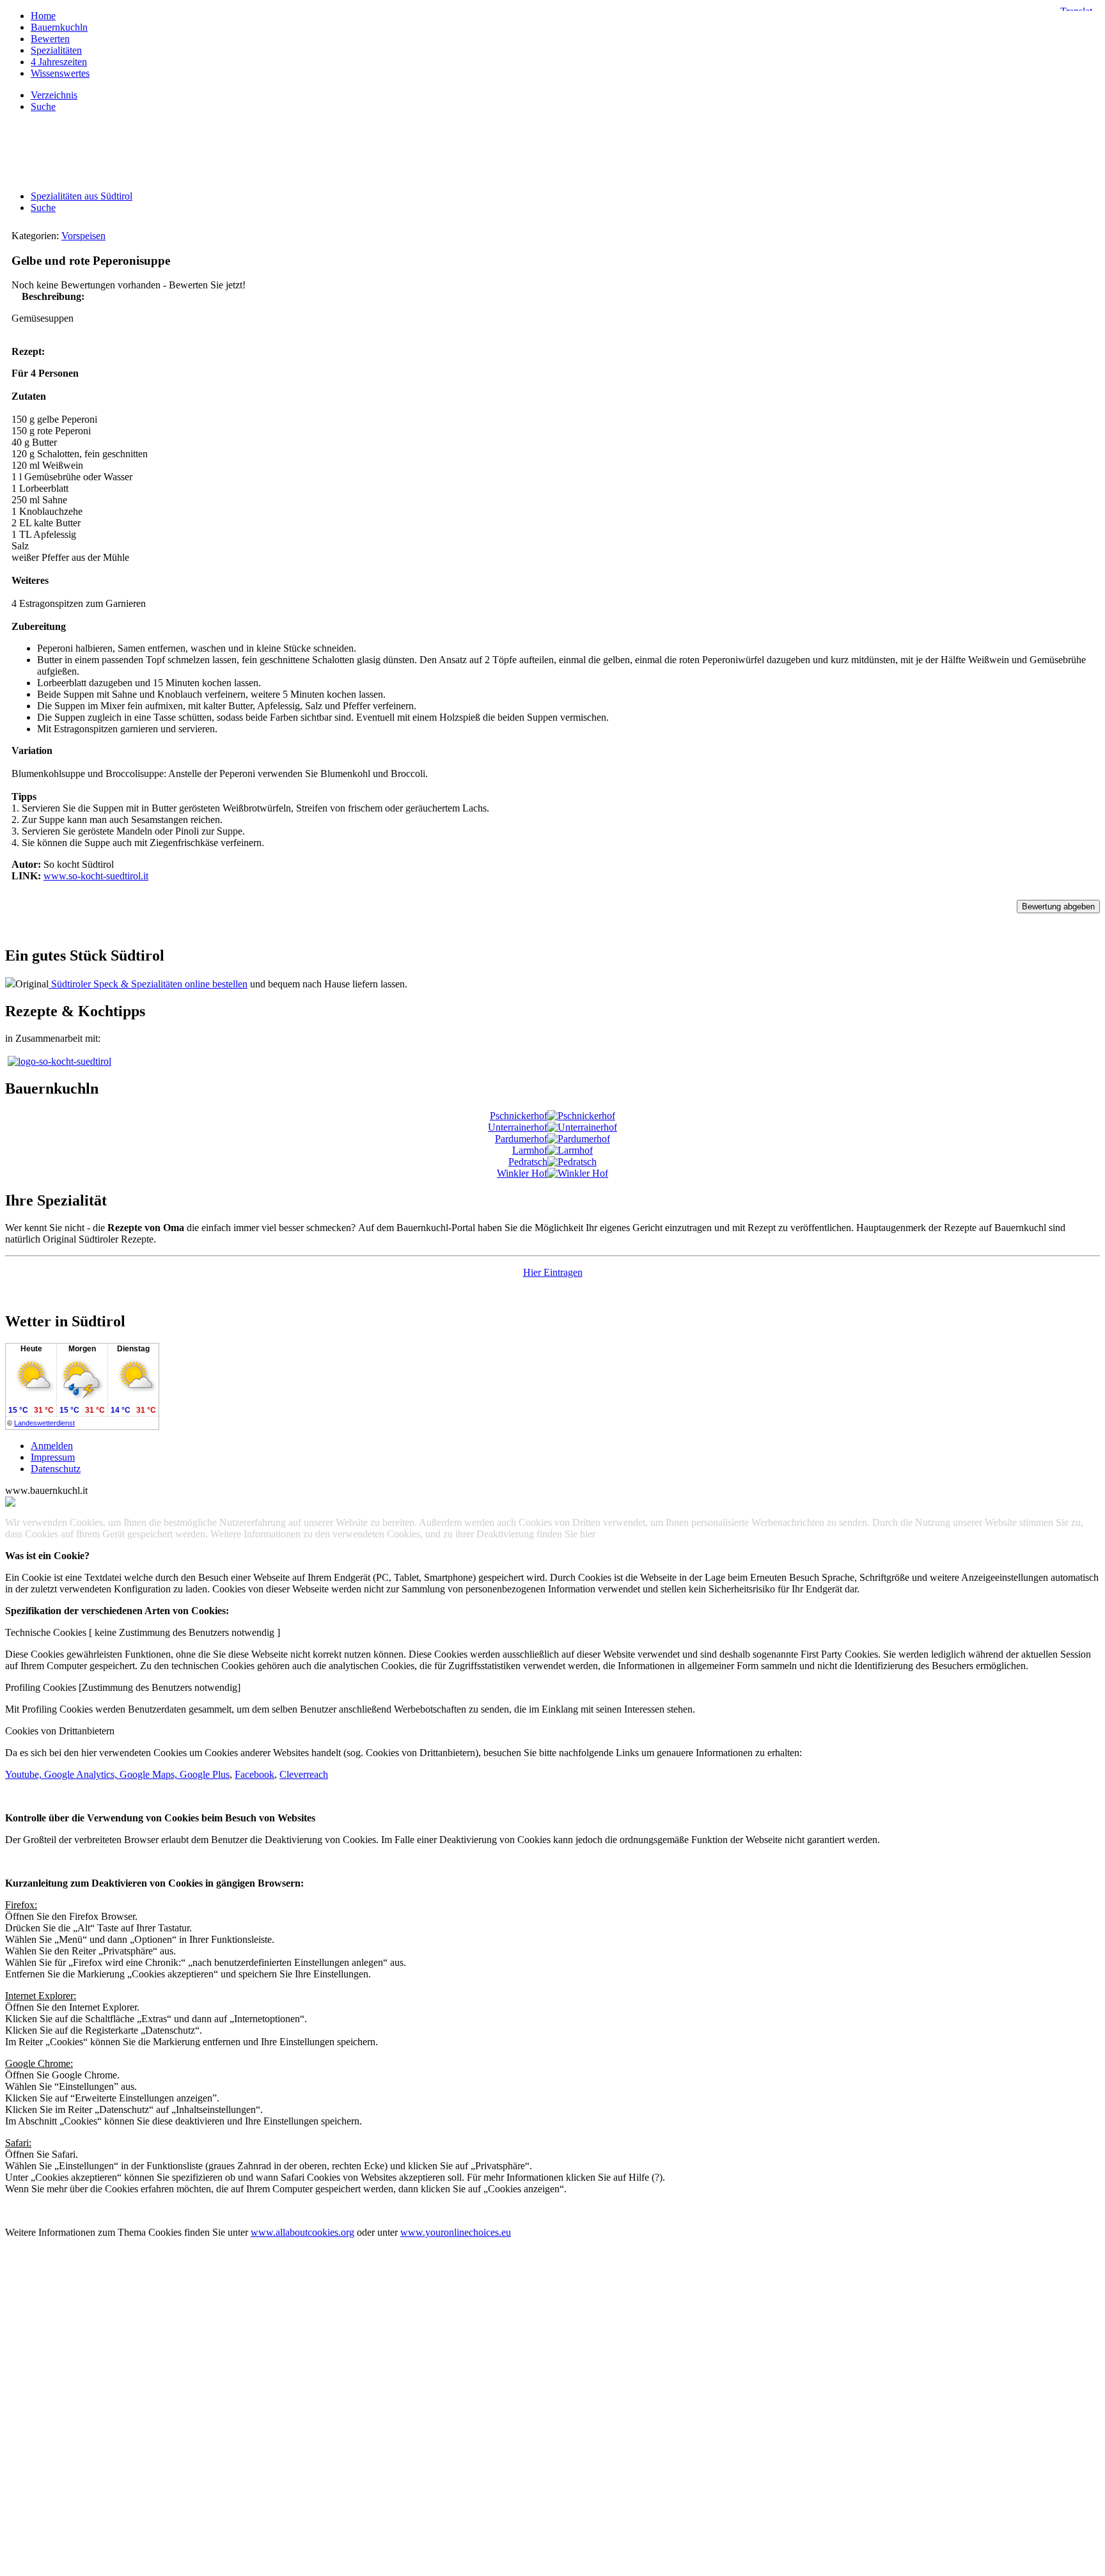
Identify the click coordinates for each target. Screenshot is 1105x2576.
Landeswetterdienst (44, 1423)
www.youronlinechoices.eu (456, 2232)
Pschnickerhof (519, 1116)
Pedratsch (528, 1162)
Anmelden (52, 1446)
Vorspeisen (83, 236)
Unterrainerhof (518, 1127)
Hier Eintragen (553, 1272)
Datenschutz (56, 1469)
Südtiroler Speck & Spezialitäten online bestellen (148, 984)
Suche (43, 208)
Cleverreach (304, 1774)
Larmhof (530, 1150)
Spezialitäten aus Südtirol (82, 196)
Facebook (255, 1774)
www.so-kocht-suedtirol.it (96, 876)
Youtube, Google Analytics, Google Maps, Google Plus (117, 1774)
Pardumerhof (521, 1139)
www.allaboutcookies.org (302, 2232)
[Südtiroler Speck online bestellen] (10, 984)
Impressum (53, 1457)
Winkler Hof (522, 1173)
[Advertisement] (552, 152)
